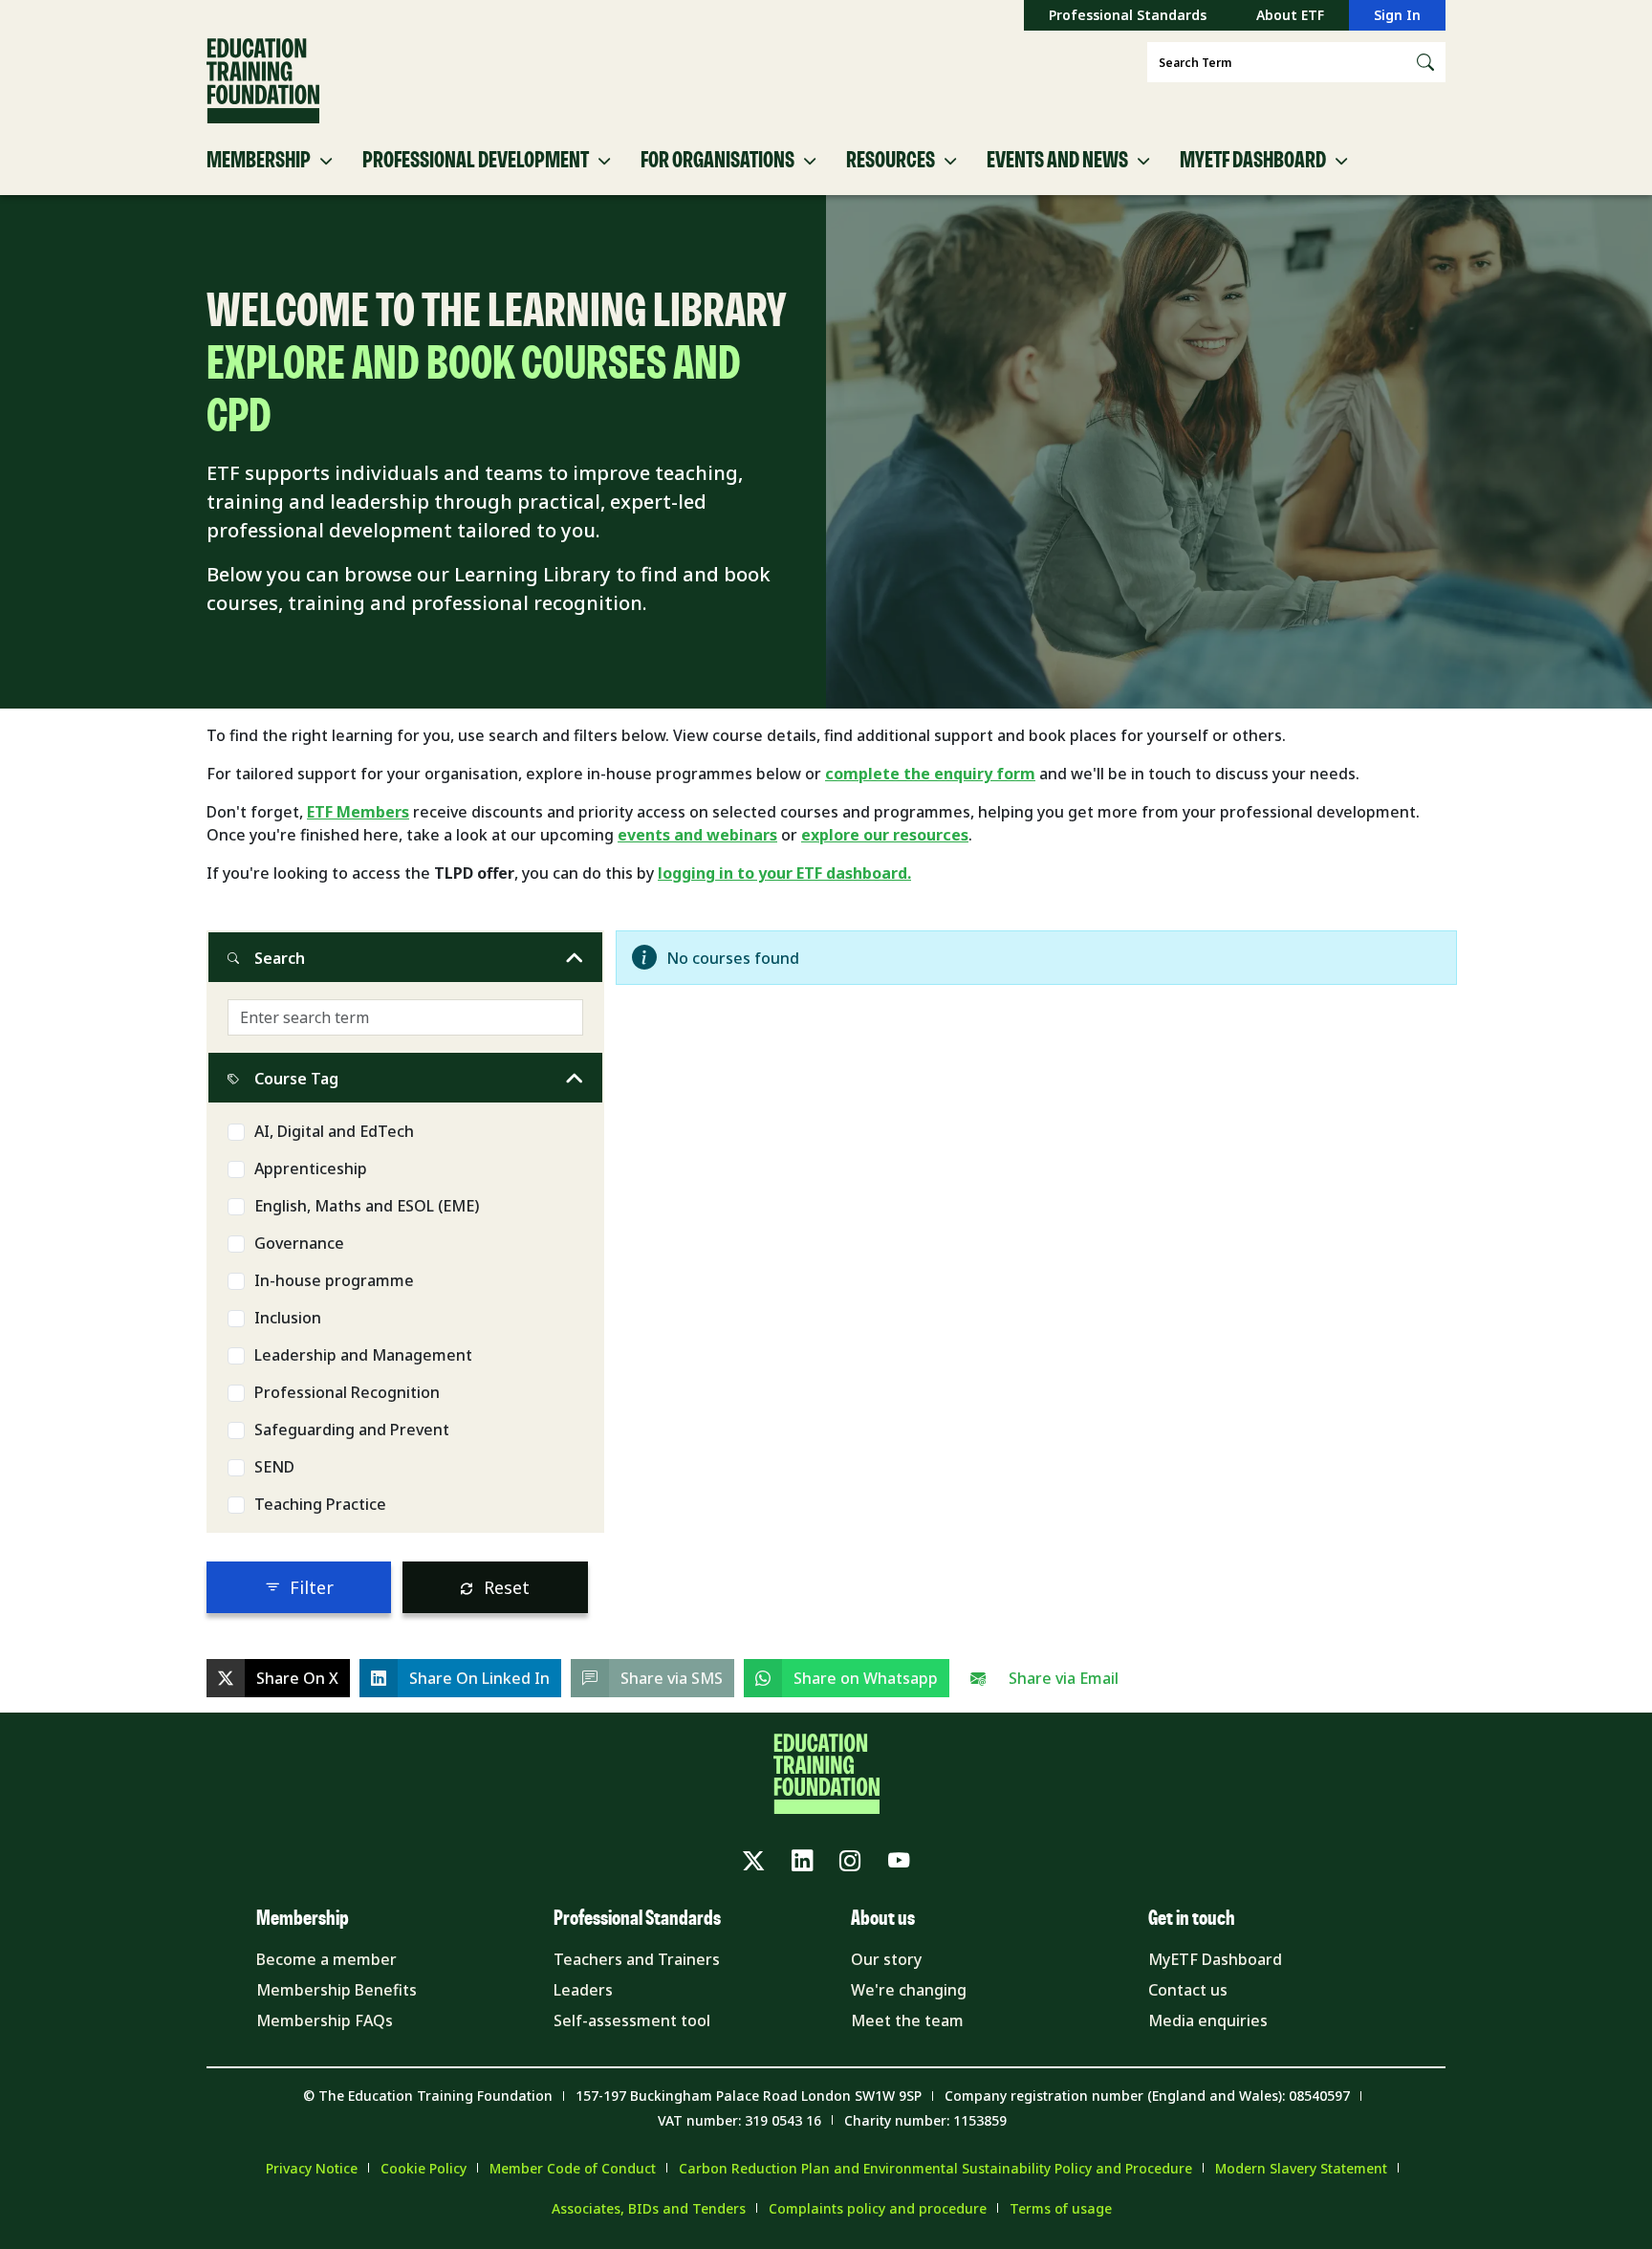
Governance (299, 1243)
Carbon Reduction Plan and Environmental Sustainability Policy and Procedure (935, 2168)
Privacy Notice (312, 2168)
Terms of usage (1061, 2208)
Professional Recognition (347, 1392)
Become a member (326, 1959)
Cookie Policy (424, 2168)
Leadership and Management (363, 1355)
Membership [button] (259, 161)
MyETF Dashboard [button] (1253, 161)
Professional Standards (1128, 15)
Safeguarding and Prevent (352, 1430)
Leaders (583, 1990)
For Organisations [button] (717, 161)
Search (280, 958)
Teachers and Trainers (637, 1959)
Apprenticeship (311, 1168)
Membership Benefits (337, 1990)
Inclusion (288, 1318)
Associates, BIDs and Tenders (649, 2208)
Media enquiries (1208, 2020)
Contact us (1188, 1990)
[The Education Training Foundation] (263, 81)
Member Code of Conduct (573, 2168)
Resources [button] (891, 161)
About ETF (1290, 15)
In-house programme (334, 1280)
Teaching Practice (320, 1504)
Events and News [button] (1057, 161)
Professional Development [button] (476, 161)
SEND (274, 1467)
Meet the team (907, 2020)
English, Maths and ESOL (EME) (367, 1206)
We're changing (909, 1990)
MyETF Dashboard (1215, 1959)
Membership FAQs (325, 2020)
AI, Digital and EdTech (334, 1131)
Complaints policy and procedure (878, 2208)
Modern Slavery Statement (1301, 2168)
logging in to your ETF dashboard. (784, 873)
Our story (886, 1959)
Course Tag (296, 1079)
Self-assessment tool (632, 2020)
